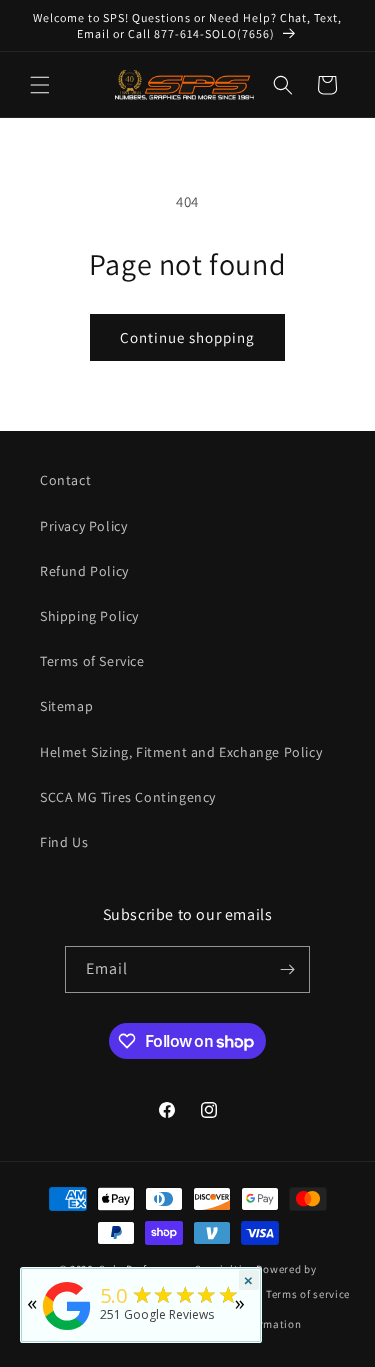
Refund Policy (84, 571)
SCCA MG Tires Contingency (128, 797)
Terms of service (308, 1294)
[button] (40, 85)
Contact (65, 480)
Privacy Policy (83, 526)
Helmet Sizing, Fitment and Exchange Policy (181, 752)
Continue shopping (187, 337)
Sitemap (66, 706)
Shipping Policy (89, 616)
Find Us (64, 842)
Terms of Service (92, 661)
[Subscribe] (287, 969)
